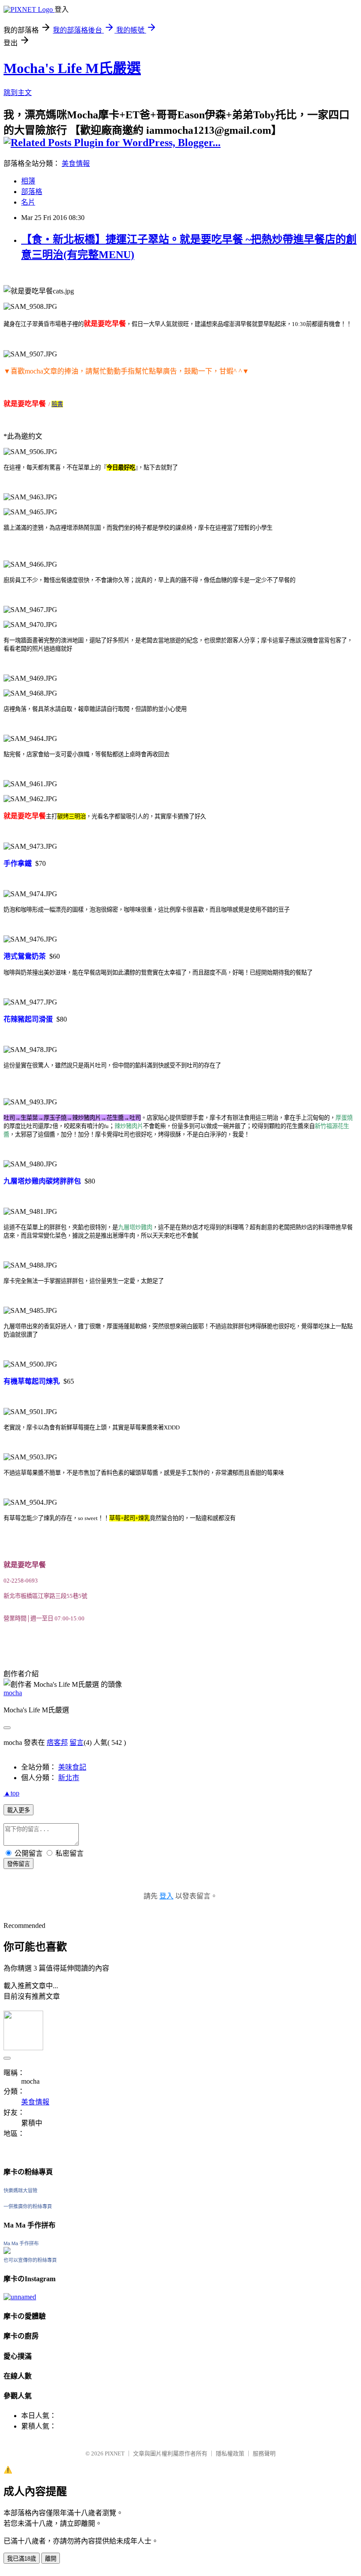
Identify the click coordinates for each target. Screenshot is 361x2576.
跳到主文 (18, 93)
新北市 (69, 1778)
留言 (77, 1742)
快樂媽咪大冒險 (20, 2191)
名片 (28, 202)
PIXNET (115, 2453)
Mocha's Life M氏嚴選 (72, 68)
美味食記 (72, 1767)
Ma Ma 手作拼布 (21, 2243)
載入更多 (18, 1810)
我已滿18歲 (22, 2559)
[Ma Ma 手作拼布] (7, 2252)
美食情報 (76, 163)
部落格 (32, 192)
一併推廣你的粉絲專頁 (28, 2206)
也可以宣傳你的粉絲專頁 (30, 2260)
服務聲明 (264, 2453)
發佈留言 (18, 1864)
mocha (13, 1693)
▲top (11, 1793)
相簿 (28, 181)
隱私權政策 (230, 2453)
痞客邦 (57, 1742)
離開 (51, 2559)
